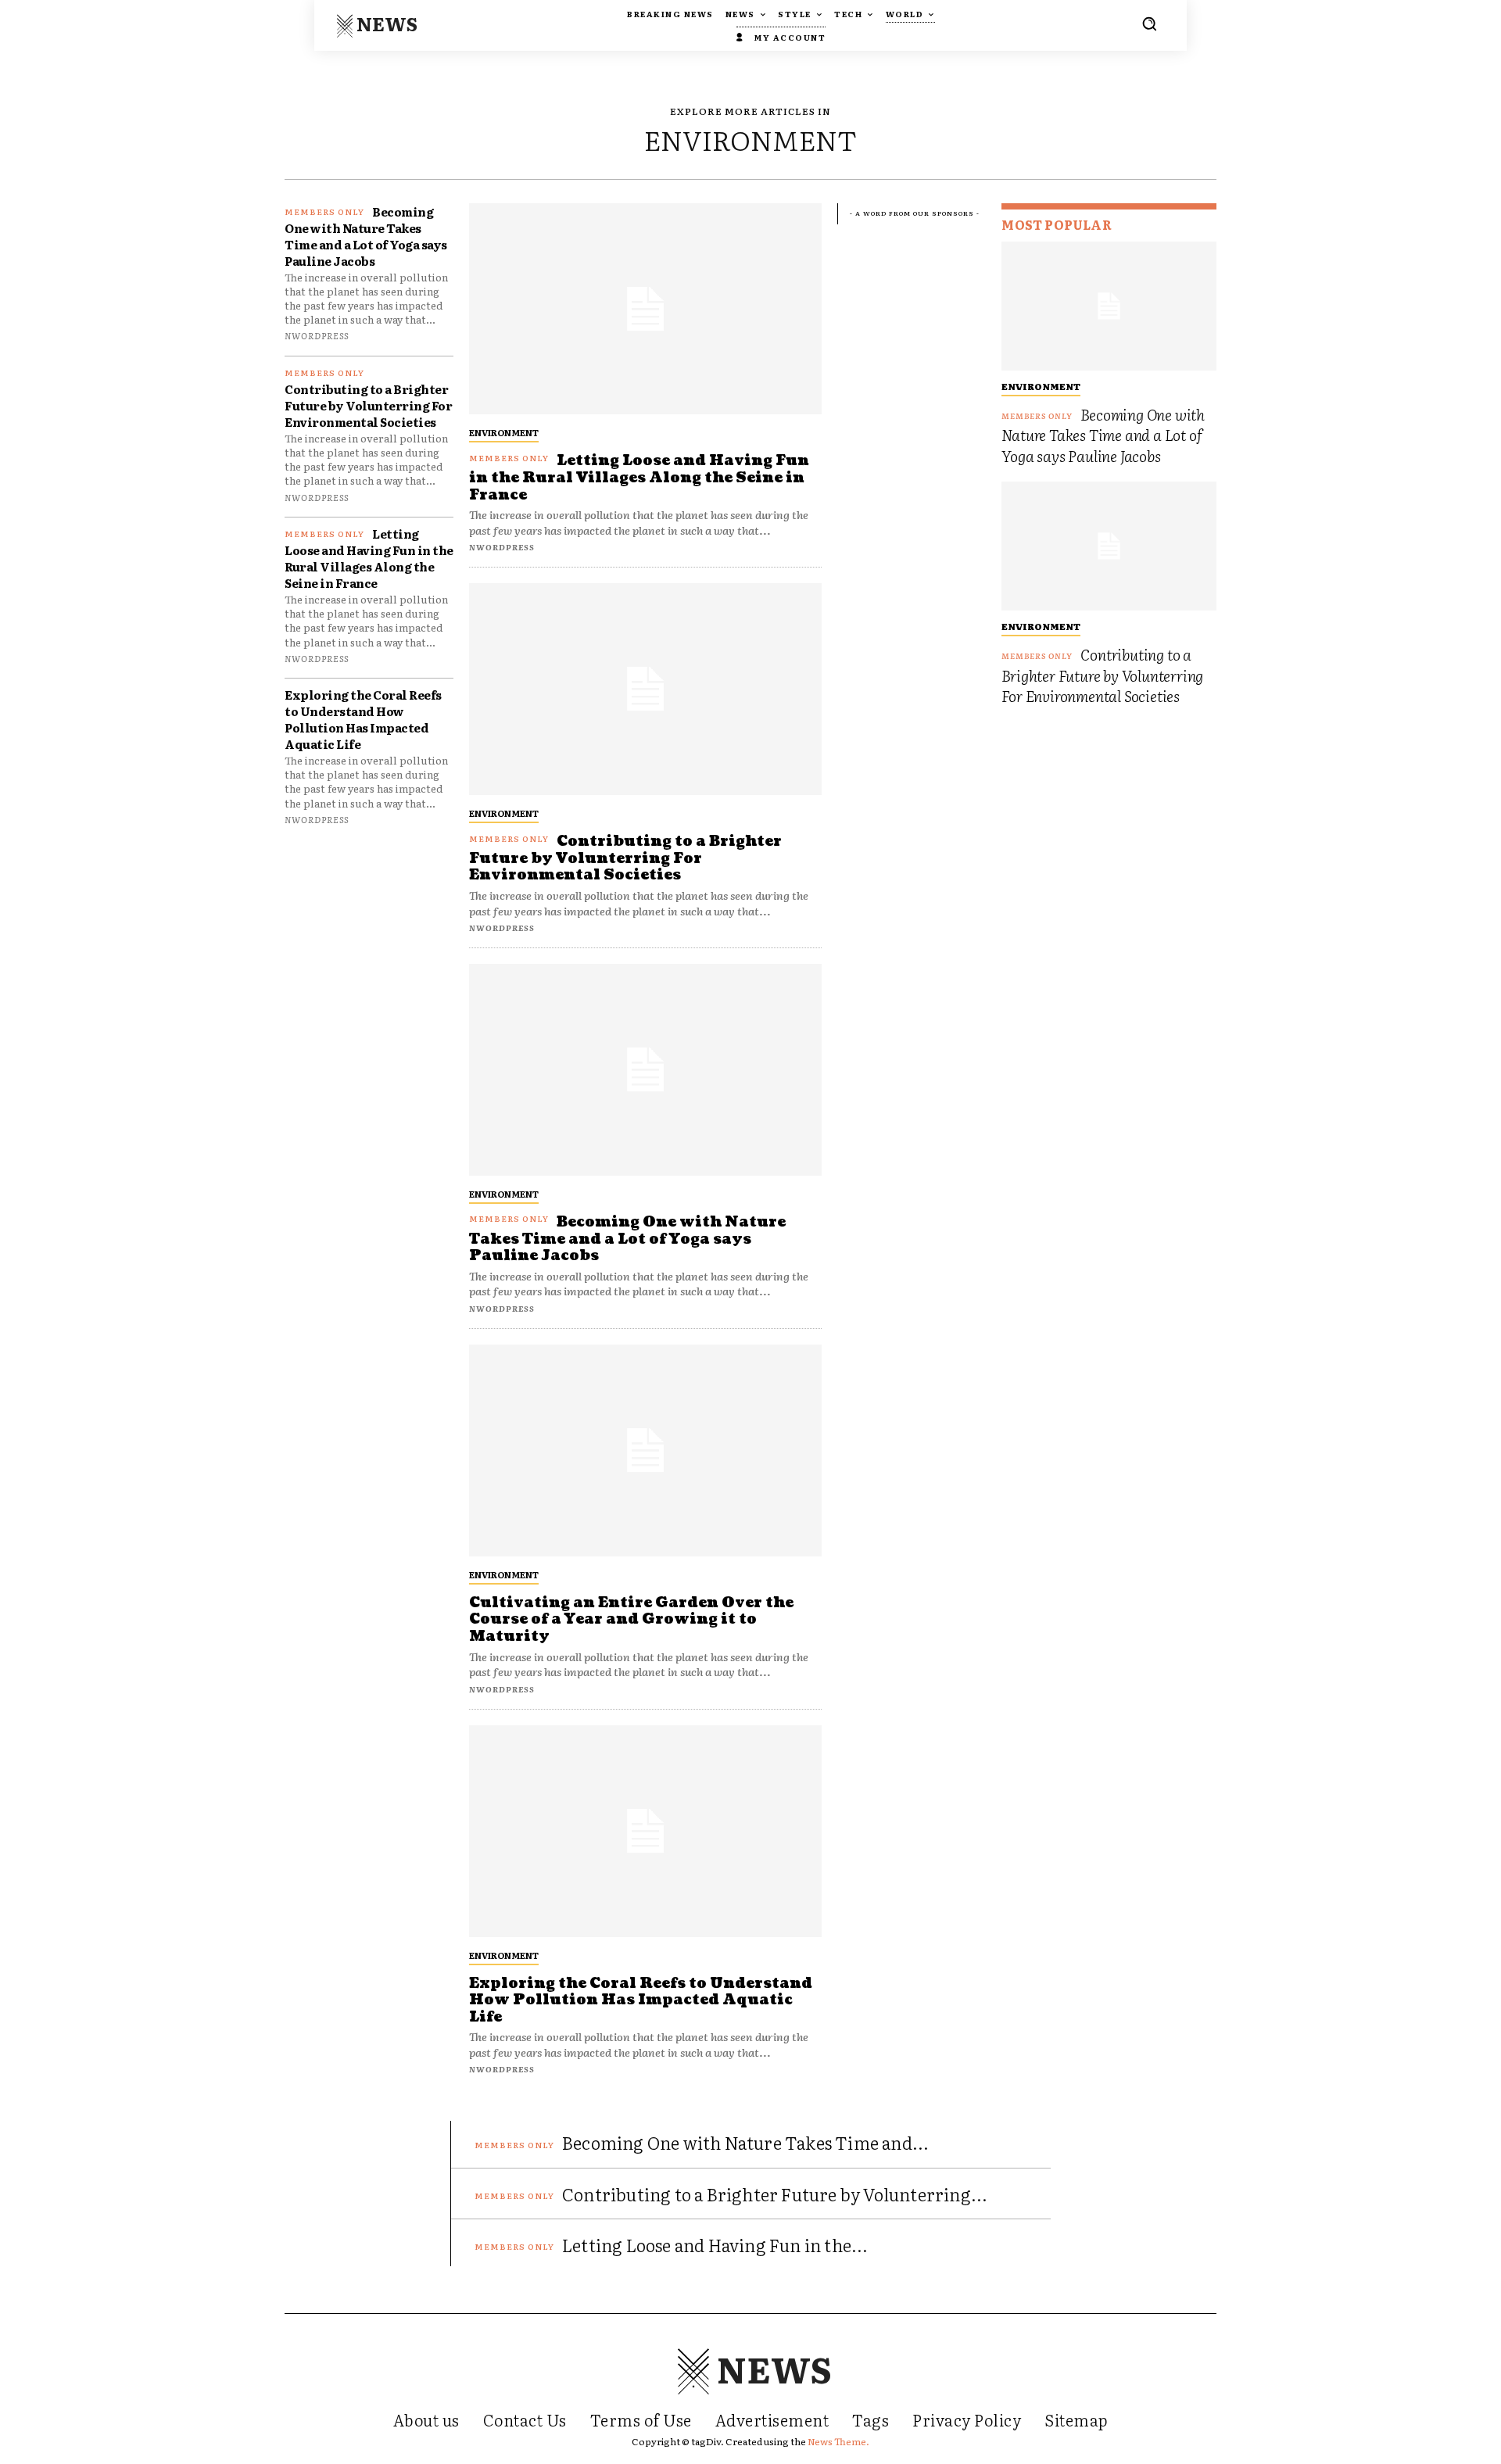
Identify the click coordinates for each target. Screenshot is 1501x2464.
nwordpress (317, 335)
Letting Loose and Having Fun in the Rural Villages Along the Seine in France (369, 558)
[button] (1149, 23)
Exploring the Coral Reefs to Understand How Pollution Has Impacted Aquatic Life (363, 719)
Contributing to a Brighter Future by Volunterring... (775, 2194)
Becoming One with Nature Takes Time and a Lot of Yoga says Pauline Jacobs (366, 236)
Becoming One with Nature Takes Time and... (745, 2142)
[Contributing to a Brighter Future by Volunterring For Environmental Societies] (645, 689)
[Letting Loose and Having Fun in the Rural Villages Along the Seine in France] (645, 309)
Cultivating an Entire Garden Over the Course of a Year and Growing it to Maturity (631, 1620)
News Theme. (838, 2441)
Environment (504, 432)
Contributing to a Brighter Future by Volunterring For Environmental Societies (368, 405)
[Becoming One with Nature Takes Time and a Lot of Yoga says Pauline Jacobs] (645, 1070)
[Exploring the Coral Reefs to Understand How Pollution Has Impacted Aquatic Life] (645, 1831)
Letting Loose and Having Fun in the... (715, 2245)
